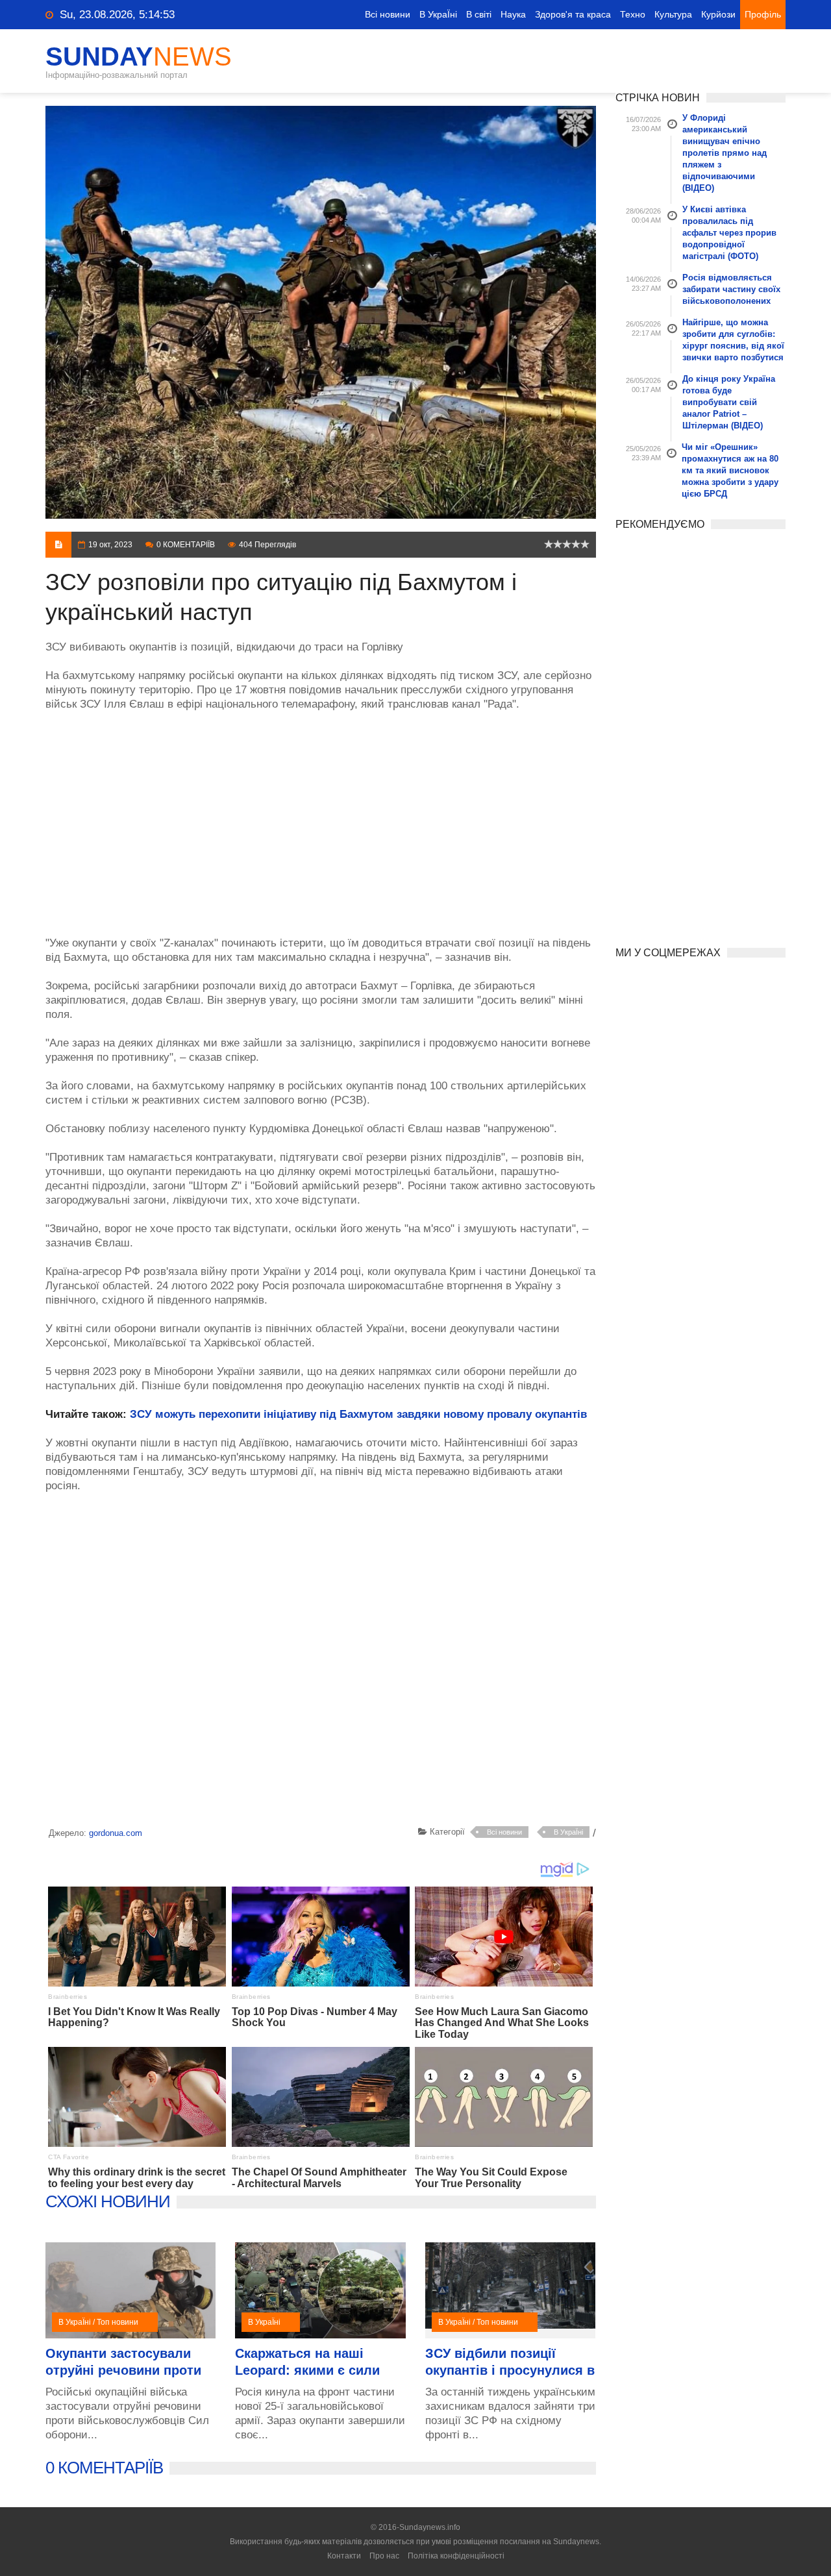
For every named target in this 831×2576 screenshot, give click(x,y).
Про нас (384, 2556)
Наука (513, 14)
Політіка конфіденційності (456, 2556)
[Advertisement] (321, 817)
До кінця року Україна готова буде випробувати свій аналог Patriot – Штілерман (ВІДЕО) (729, 402)
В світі (479, 14)
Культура (673, 14)
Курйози (718, 14)
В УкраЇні (438, 14)
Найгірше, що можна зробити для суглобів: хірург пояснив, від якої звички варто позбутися (733, 340)
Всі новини (388, 14)
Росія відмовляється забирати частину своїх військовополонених (731, 289)
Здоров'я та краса (573, 14)
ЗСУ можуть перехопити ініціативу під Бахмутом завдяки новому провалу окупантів (358, 1414)
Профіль (763, 14)
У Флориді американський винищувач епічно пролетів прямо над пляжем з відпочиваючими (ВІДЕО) (725, 153)
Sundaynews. (577, 2542)
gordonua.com (116, 1833)
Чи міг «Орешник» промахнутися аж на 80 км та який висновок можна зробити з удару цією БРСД (730, 470)
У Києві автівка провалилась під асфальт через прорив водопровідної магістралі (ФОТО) (729, 233)
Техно (633, 14)
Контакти (344, 2556)
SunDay (139, 56)
